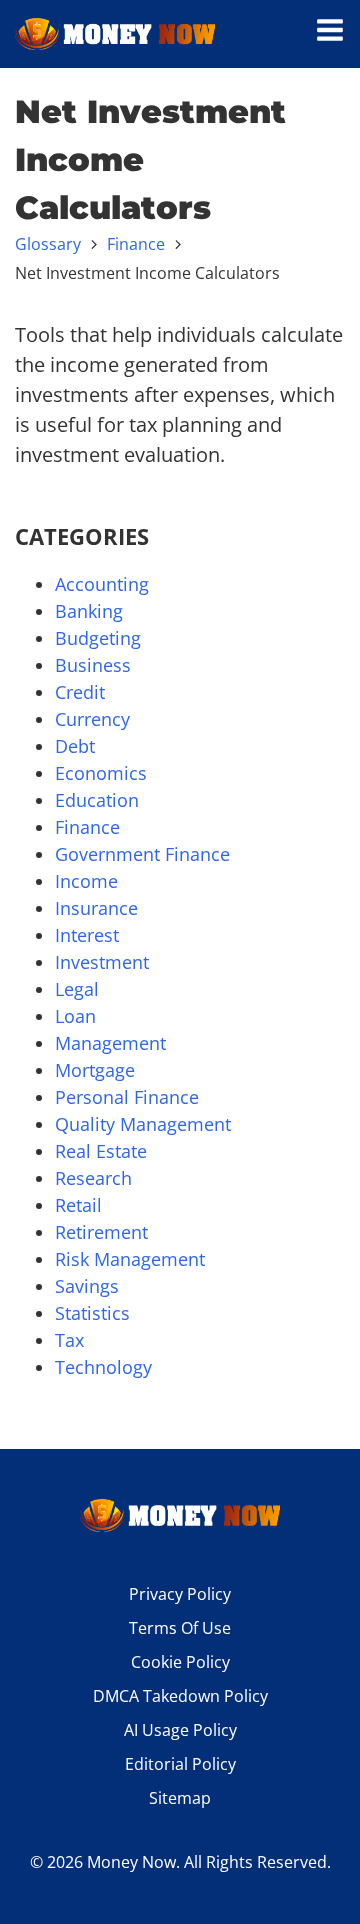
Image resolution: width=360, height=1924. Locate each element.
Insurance (96, 908)
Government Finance (142, 854)
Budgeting (98, 638)
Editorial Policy (180, 1764)
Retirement (101, 1232)
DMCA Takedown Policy (180, 1696)
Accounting (102, 584)
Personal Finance (127, 1097)
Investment (102, 962)
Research (93, 1178)
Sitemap (180, 1798)
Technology (103, 1367)
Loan (75, 1016)
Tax (69, 1340)
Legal (77, 989)
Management (110, 1043)
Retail (78, 1205)
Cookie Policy (180, 1662)
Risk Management (130, 1259)
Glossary (48, 244)
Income (86, 881)
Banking (89, 611)
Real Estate (101, 1151)
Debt (75, 746)
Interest (87, 935)
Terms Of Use (180, 1628)
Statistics (92, 1313)
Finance (136, 244)
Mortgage (95, 1070)
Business (93, 665)
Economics (101, 773)
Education (97, 800)
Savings (87, 1286)
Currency (92, 719)
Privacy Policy (180, 1594)
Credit (80, 692)
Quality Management (143, 1124)
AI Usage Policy (180, 1730)
